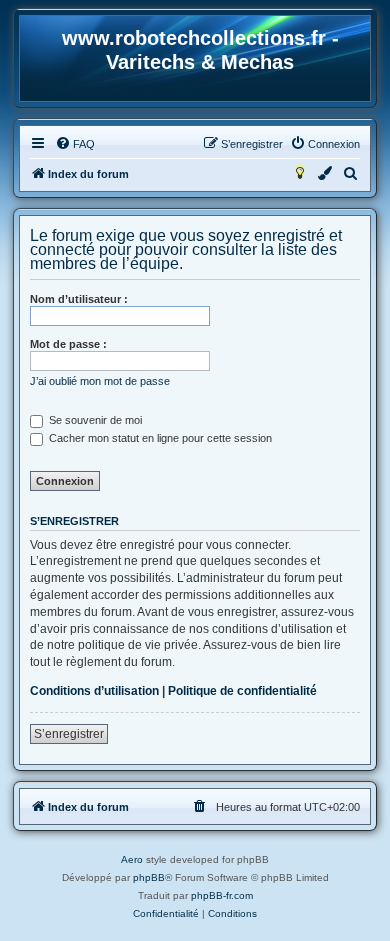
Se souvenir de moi (94, 420)
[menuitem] (75, 144)
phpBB (149, 877)
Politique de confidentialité (242, 691)
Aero (132, 859)
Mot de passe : (68, 344)
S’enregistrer (69, 734)
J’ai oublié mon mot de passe (100, 381)
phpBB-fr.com (222, 895)
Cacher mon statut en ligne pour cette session (159, 438)
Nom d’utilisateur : (79, 299)
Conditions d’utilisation (94, 691)
